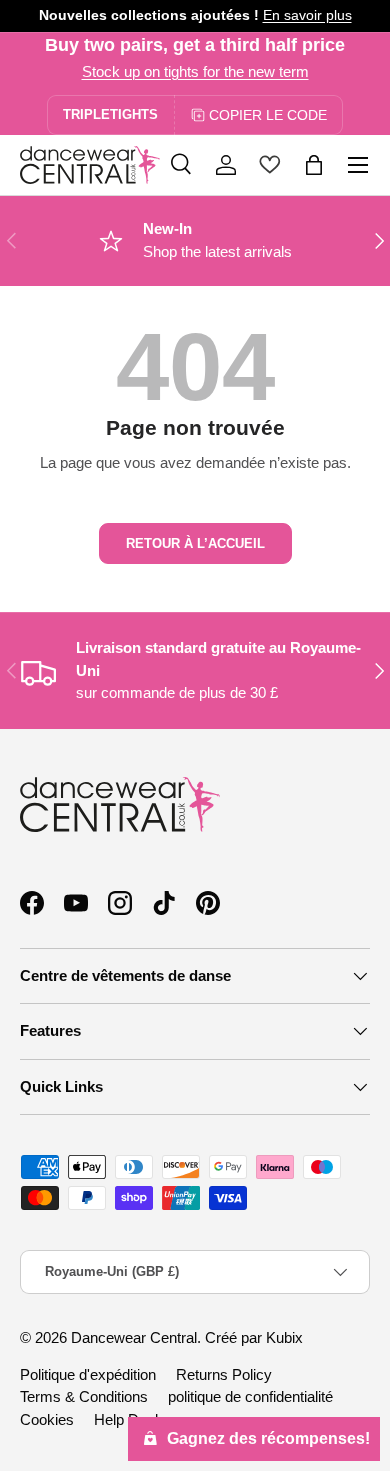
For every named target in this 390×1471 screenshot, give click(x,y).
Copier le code (268, 115)
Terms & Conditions (84, 1396)
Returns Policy (224, 1374)
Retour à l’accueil (195, 543)
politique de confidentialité (250, 1396)
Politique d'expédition (88, 1374)
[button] (314, 165)
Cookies (47, 1419)
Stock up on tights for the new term (195, 71)
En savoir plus (307, 15)
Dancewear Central (134, 1337)
